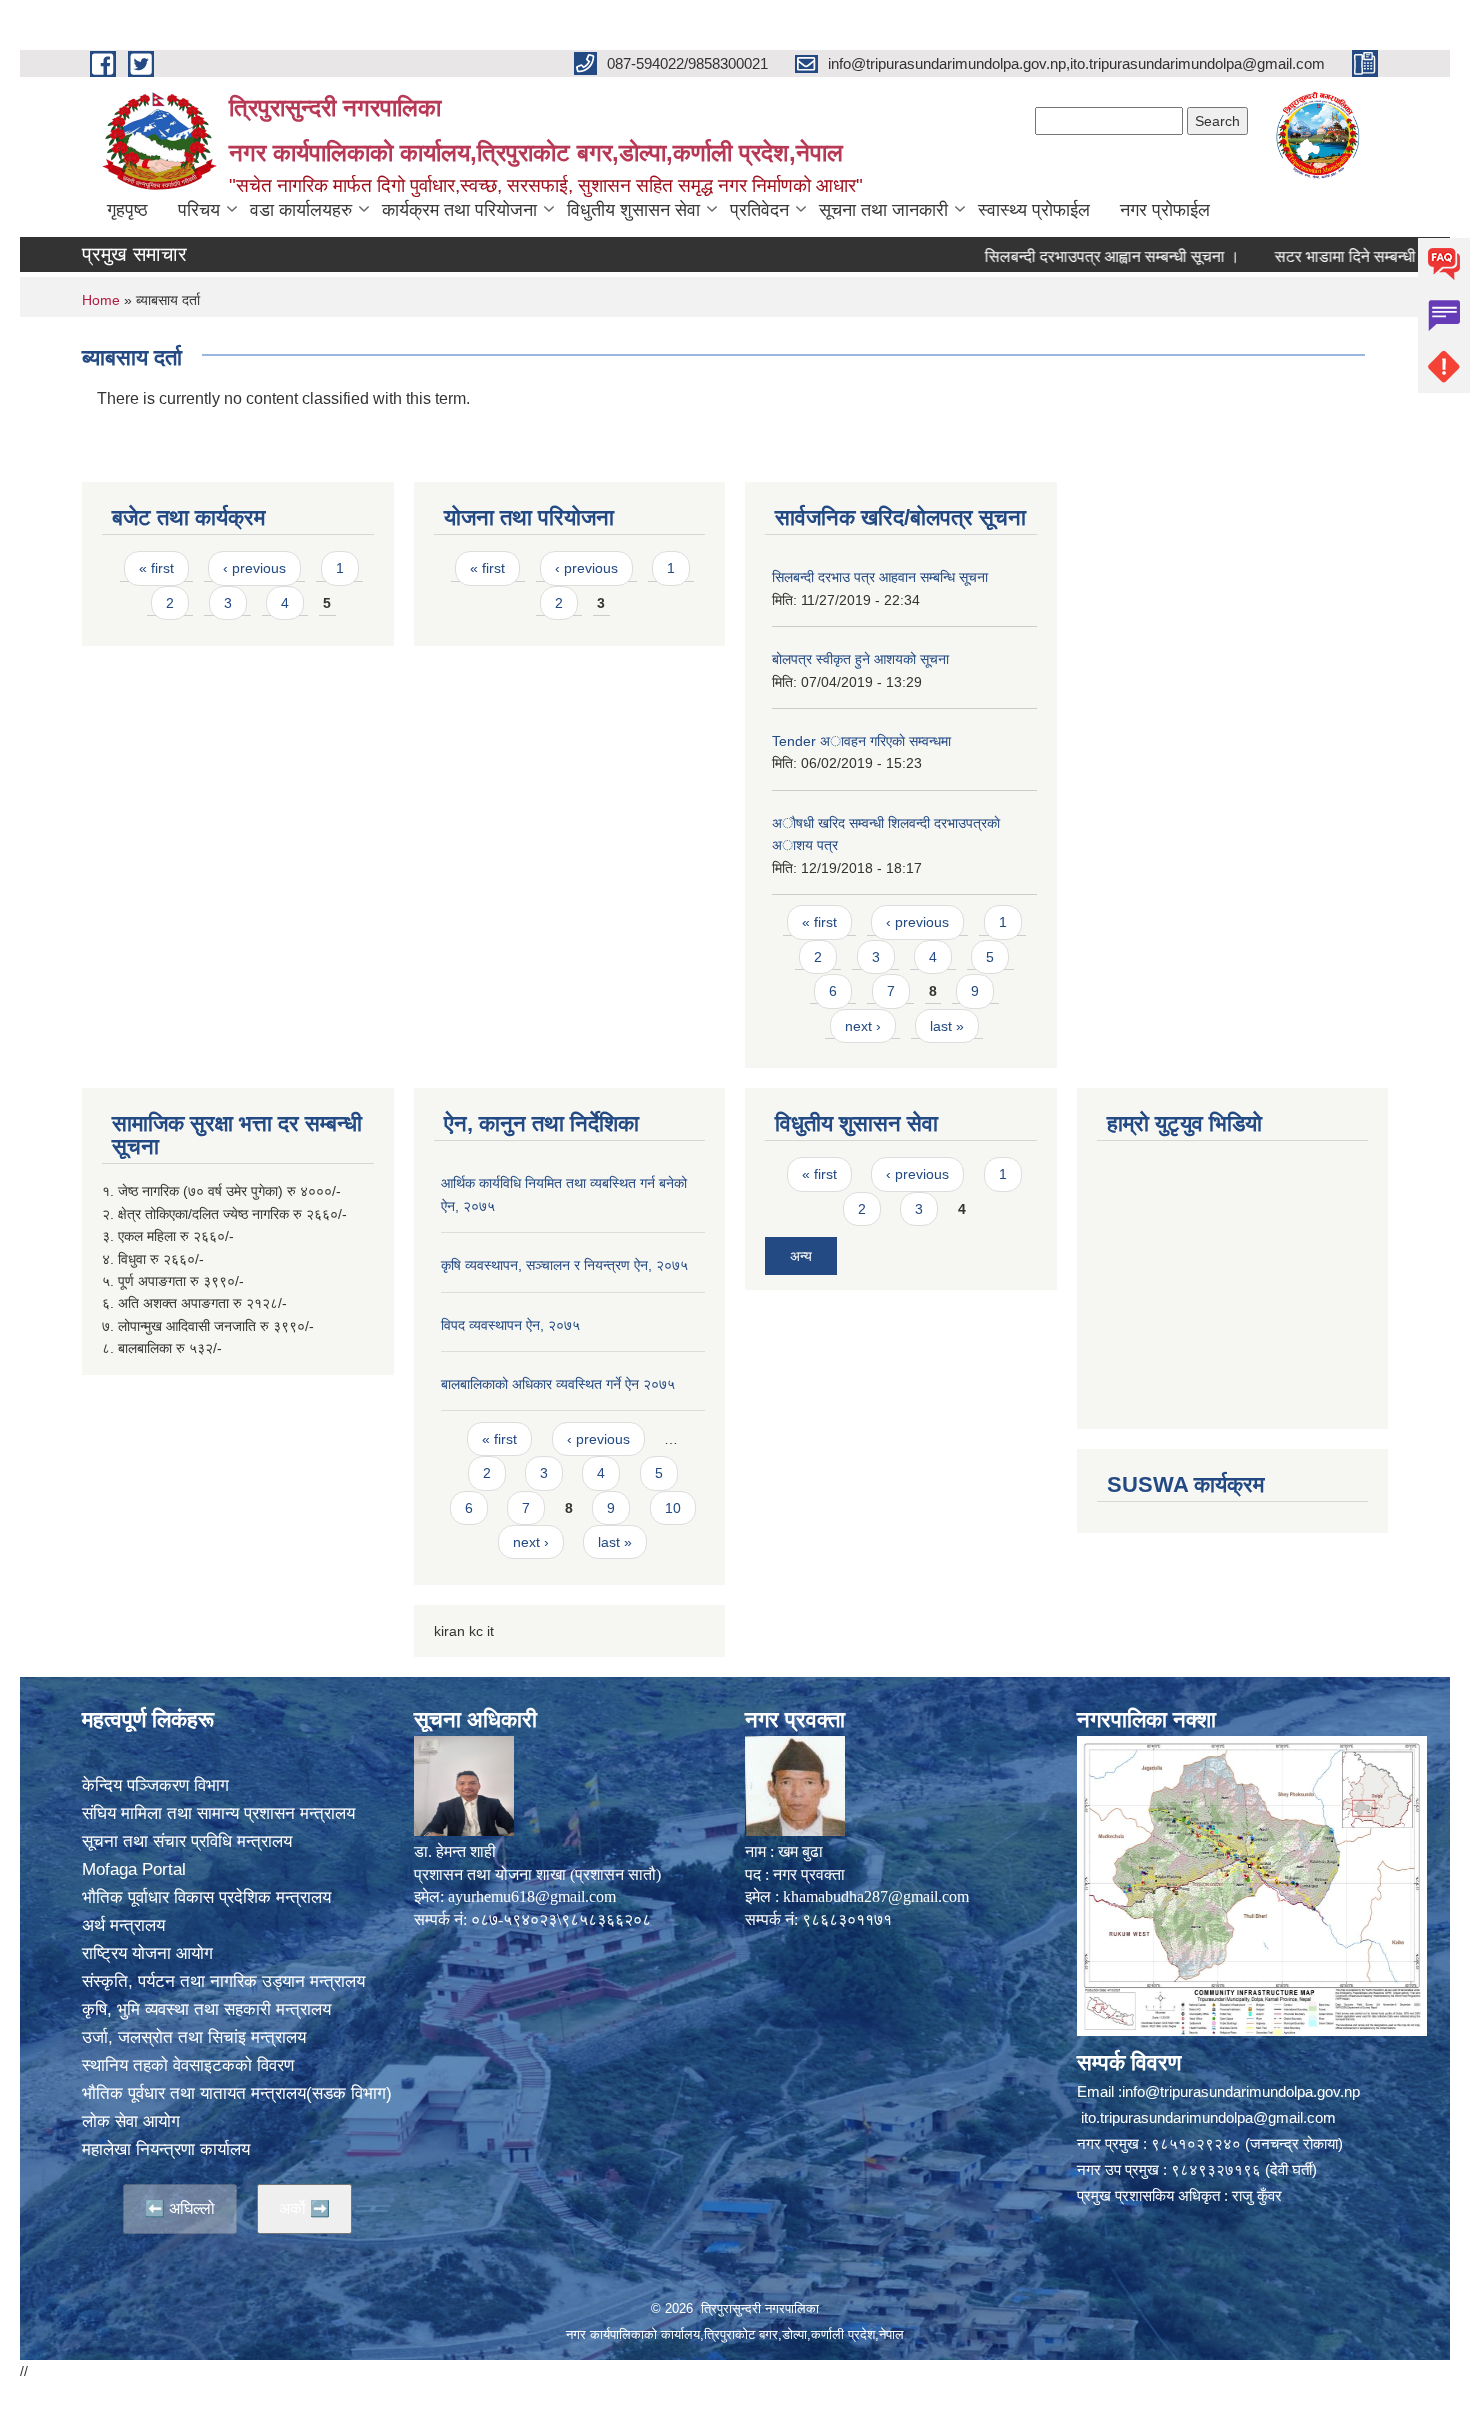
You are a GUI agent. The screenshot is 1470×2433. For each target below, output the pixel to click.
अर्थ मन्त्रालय (123, 1925)
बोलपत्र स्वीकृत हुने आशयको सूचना (860, 659)
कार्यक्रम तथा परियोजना (459, 210)
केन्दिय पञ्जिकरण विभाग (155, 1785)
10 (673, 1508)
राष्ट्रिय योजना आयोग (147, 1953)
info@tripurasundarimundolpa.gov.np (1241, 2091)
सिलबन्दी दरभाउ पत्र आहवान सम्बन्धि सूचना (880, 577)
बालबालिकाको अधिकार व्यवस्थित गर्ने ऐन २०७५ (558, 1384)
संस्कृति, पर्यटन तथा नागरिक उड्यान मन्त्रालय (223, 1981)
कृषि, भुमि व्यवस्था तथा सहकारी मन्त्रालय (206, 2009)
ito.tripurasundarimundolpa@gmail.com (1208, 2117)
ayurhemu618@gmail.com (532, 1896)
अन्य (801, 1256)
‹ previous (254, 568)
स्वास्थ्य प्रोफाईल (1034, 210)
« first (156, 568)
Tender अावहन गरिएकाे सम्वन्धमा (861, 741)
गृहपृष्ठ (127, 210)
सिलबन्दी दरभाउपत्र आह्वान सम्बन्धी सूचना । (1061, 256)
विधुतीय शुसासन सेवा (633, 210)
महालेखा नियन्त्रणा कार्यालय (166, 2149)
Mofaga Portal (134, 1869)
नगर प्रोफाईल (1165, 210)
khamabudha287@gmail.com (876, 1896)
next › (863, 1026)
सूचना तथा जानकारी (883, 210)
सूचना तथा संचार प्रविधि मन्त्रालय (187, 1841)
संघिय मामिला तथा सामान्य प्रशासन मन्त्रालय (218, 1813)
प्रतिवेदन (759, 210)
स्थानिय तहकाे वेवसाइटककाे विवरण (188, 2065)
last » (947, 1026)
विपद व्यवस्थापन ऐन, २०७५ (510, 1325)
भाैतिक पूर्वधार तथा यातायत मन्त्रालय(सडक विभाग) (237, 2093)
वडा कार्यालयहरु (301, 210)
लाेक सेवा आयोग (131, 2121)
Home (101, 300)
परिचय (199, 210)
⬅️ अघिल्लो (180, 2208)
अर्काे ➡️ (304, 2208)
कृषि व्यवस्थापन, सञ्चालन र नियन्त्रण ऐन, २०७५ (564, 1265)
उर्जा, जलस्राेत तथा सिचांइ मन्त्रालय (194, 2037)
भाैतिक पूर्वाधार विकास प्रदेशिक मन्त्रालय (206, 1897)
